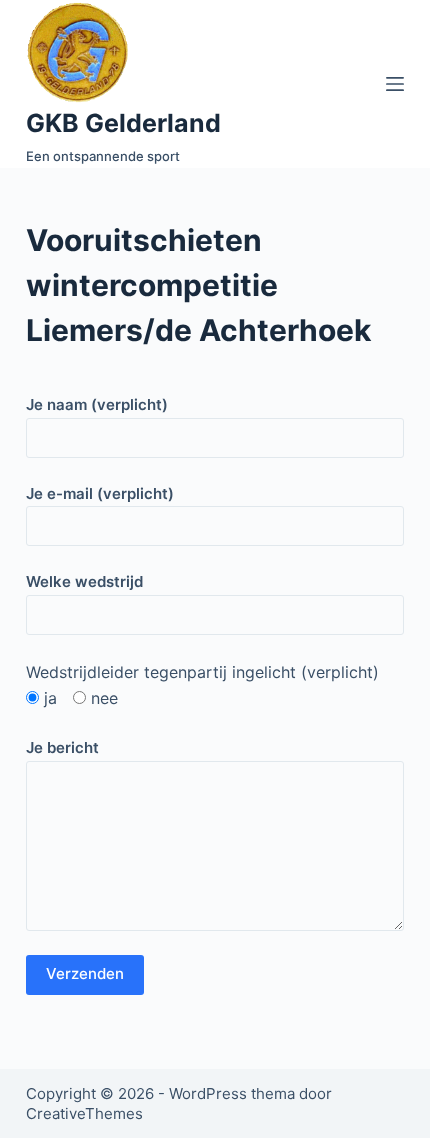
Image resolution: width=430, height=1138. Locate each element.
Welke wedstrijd (84, 581)
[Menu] (395, 84)
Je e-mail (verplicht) (100, 493)
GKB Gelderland (123, 123)
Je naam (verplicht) (97, 404)
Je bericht (62, 747)
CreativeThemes (84, 1113)
